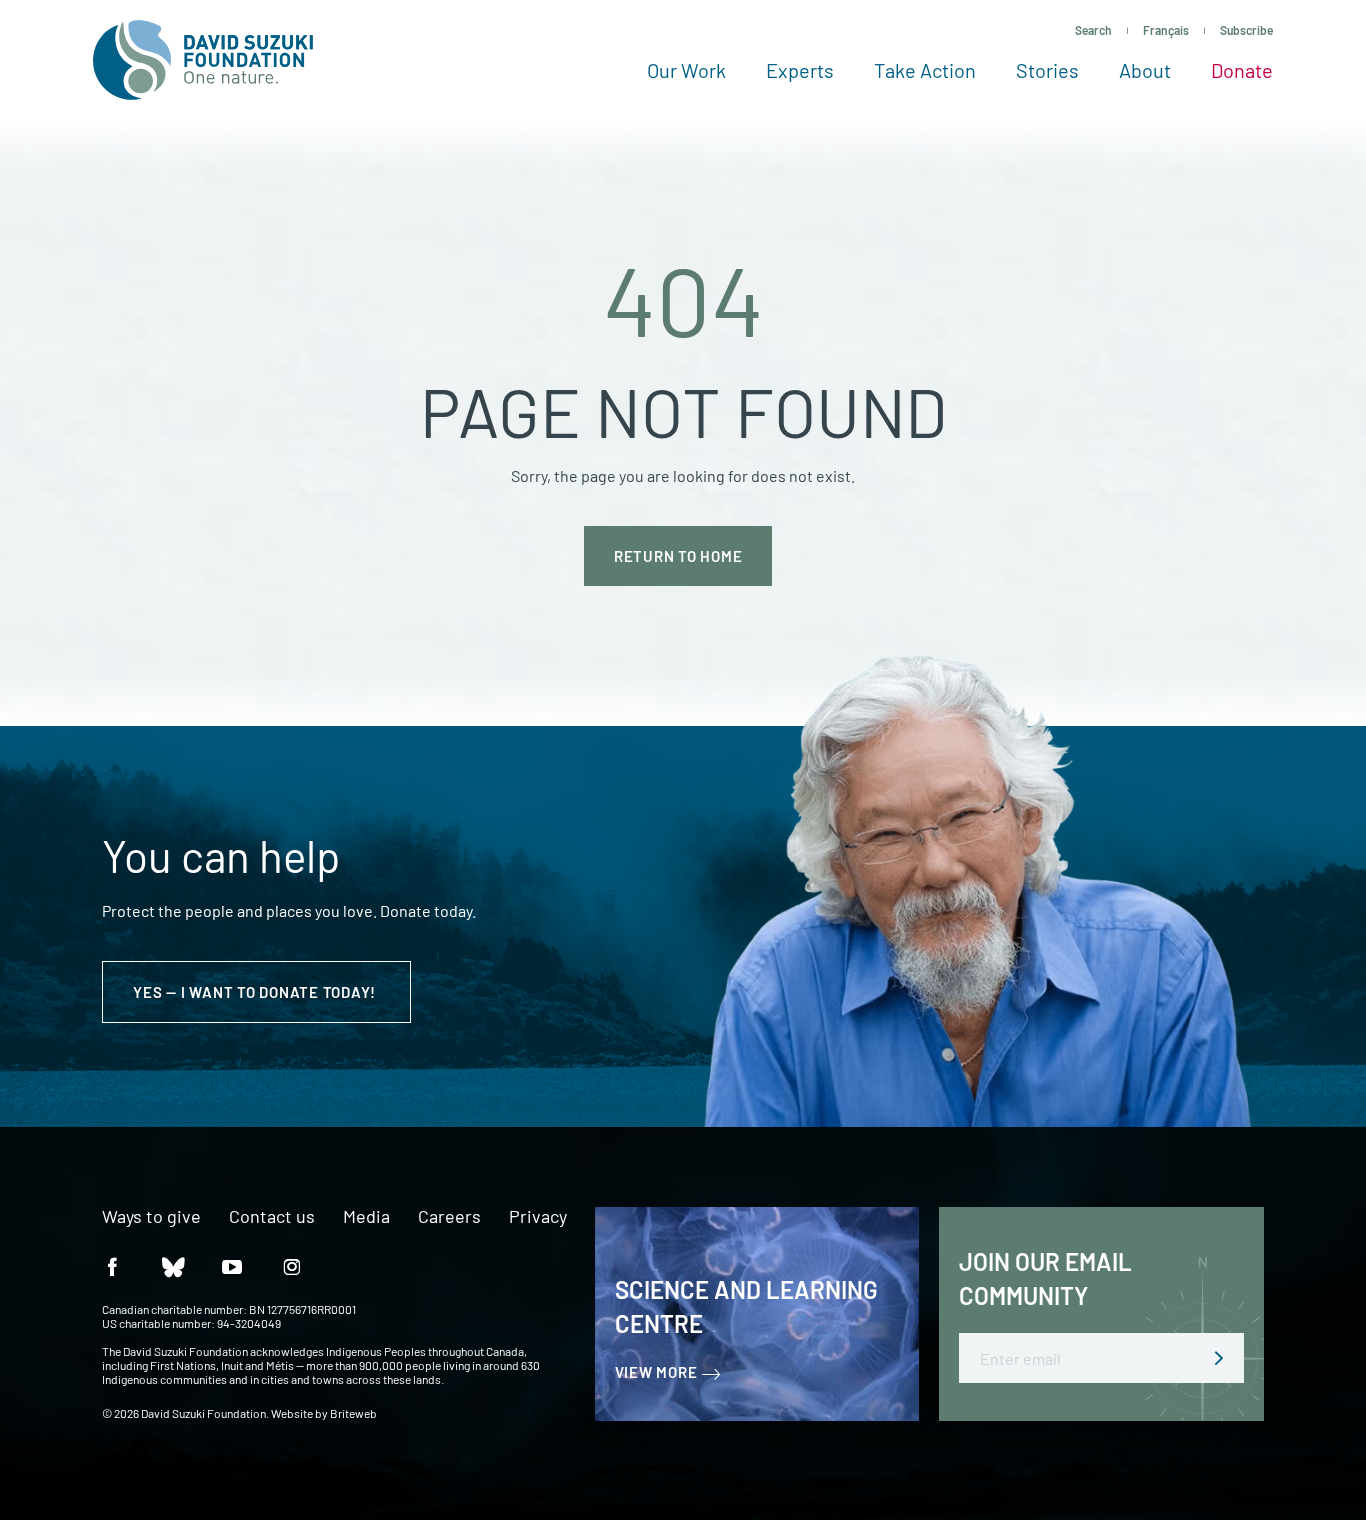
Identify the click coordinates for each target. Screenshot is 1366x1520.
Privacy (538, 1217)
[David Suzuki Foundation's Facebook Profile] (112, 1265)
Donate (1242, 70)
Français (1166, 30)
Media (366, 1217)
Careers (449, 1217)
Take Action (925, 70)
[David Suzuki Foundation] (203, 60)
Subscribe (1246, 30)
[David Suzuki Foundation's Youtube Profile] (232, 1265)
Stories (1047, 70)
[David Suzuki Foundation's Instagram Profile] (292, 1265)
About (1145, 70)
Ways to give (151, 1217)
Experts (800, 70)
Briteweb (353, 1413)
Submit (1219, 1358)
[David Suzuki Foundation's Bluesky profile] (172, 1265)
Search (1093, 30)
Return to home (678, 556)
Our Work (686, 70)
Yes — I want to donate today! (256, 992)
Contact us (272, 1217)
